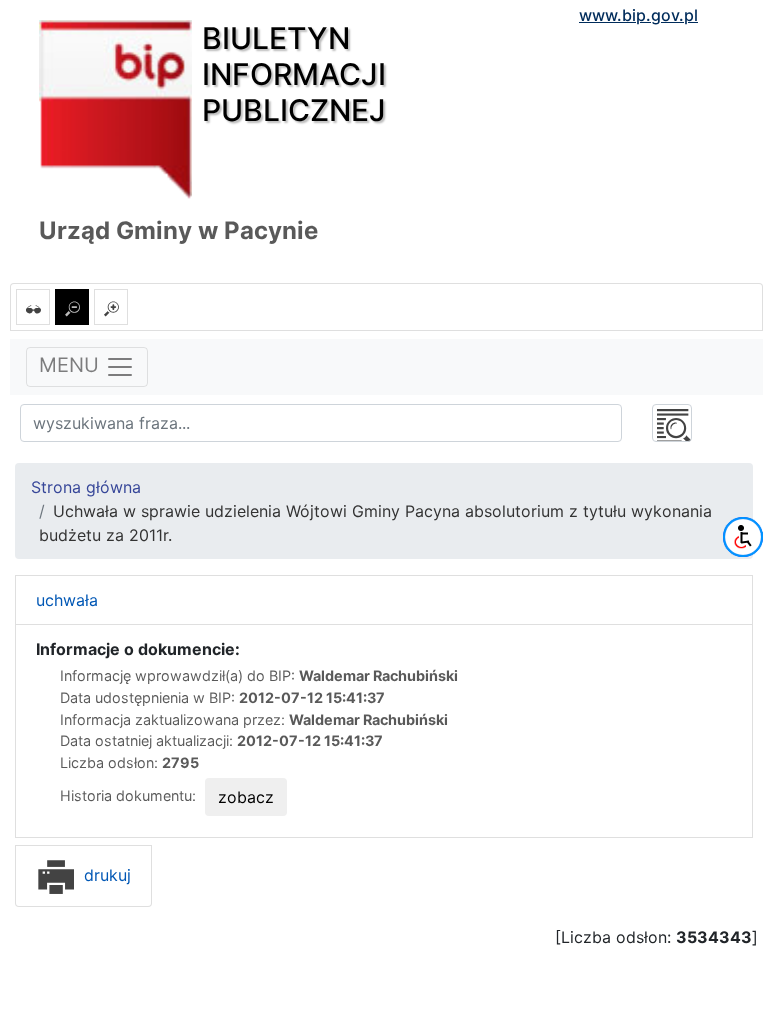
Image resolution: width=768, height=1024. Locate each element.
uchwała (67, 600)
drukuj (105, 875)
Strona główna (86, 487)
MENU (72, 366)
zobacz (246, 797)
